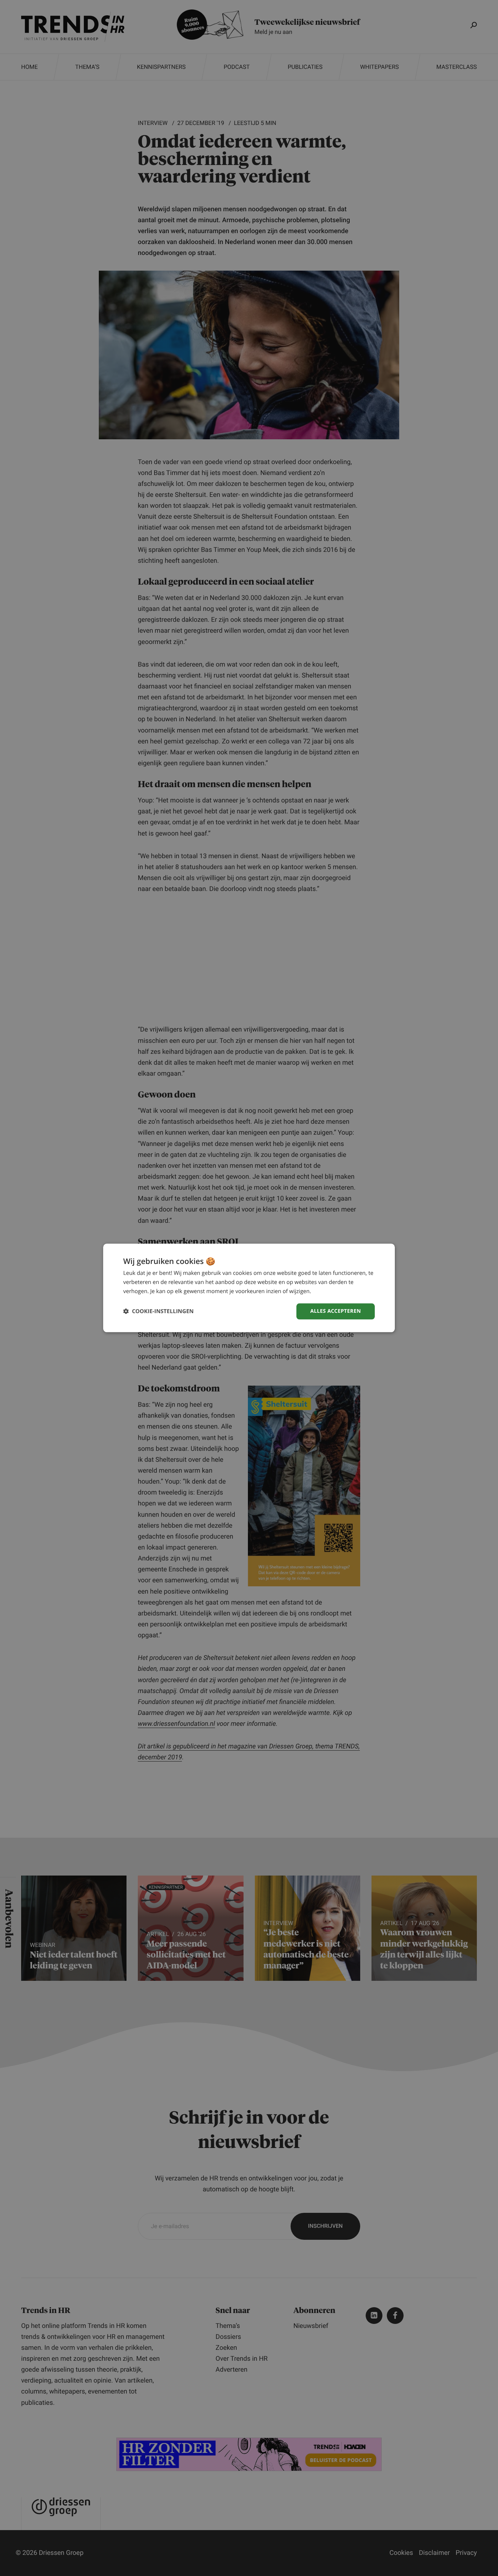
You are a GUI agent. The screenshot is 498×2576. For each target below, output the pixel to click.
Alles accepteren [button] (336, 1311)
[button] (158, 1311)
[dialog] (249, 1288)
